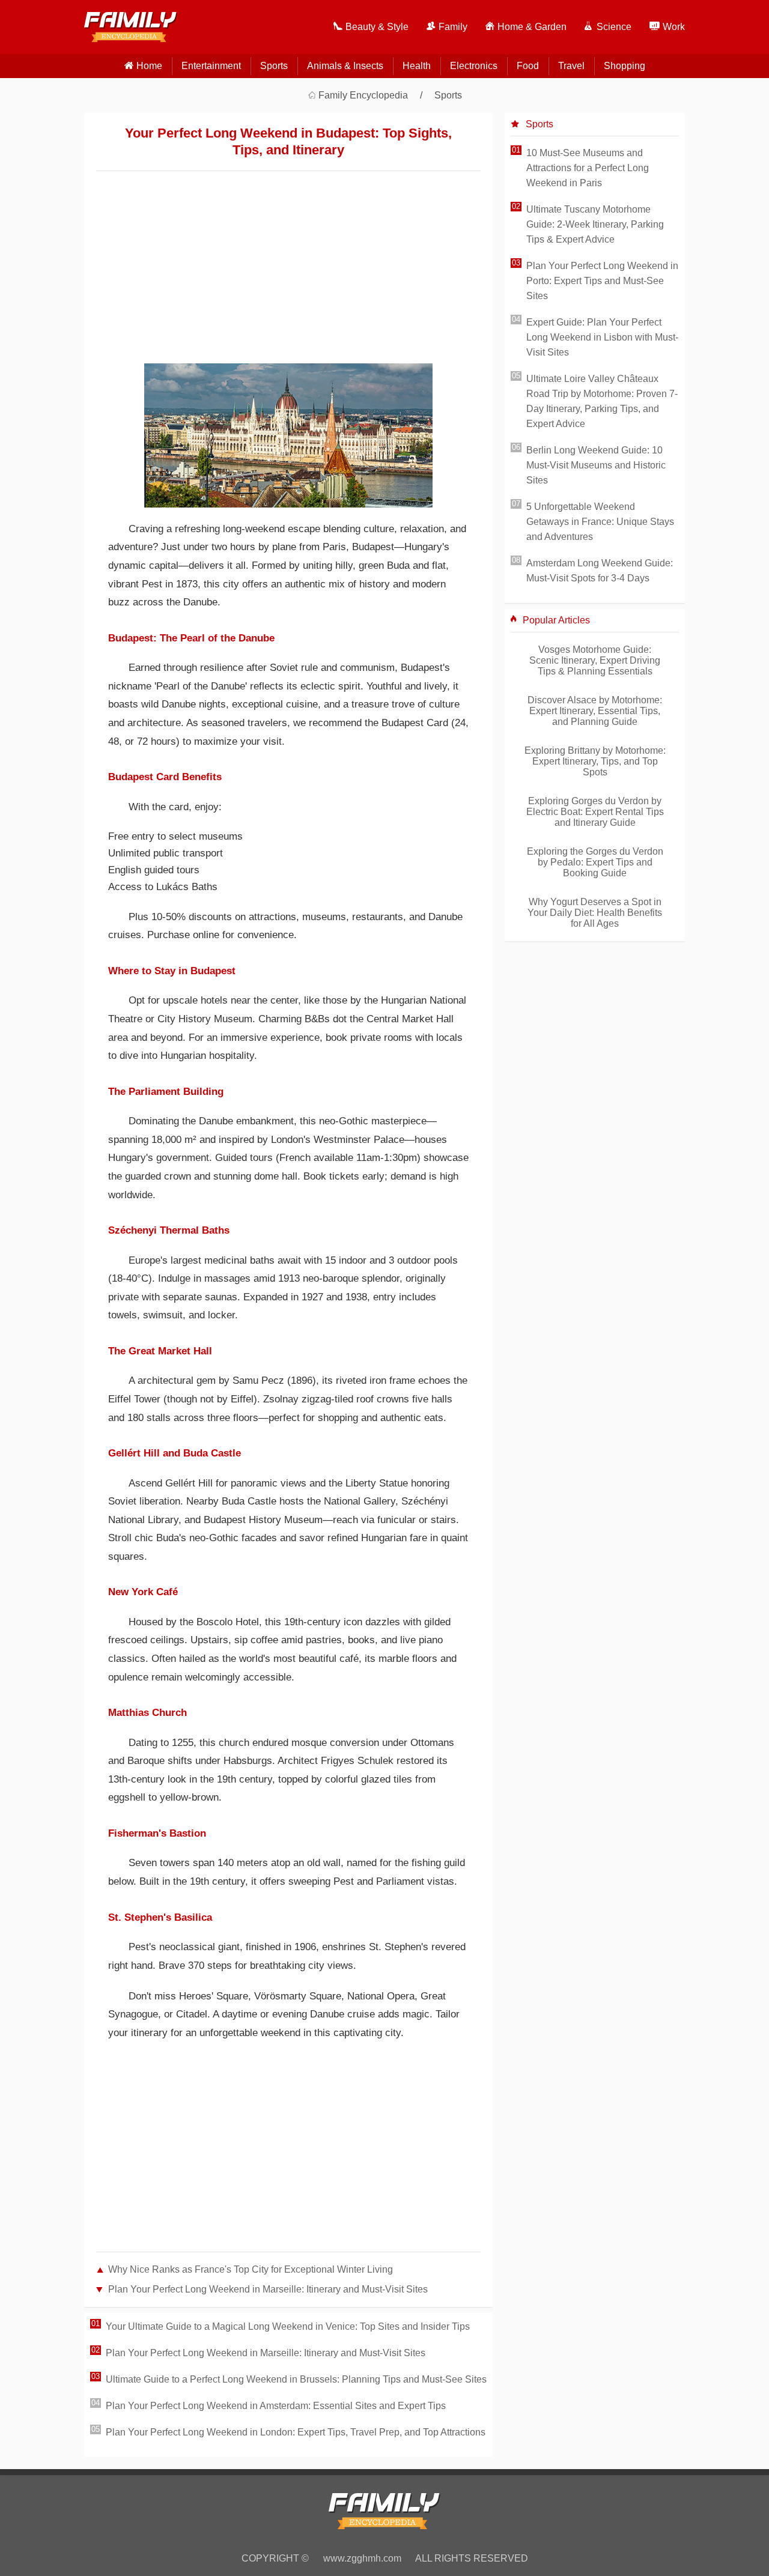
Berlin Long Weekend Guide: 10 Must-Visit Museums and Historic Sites (596, 465)
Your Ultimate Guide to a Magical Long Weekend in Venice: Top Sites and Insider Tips (288, 2326)
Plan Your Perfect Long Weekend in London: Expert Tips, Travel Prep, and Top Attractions (296, 2432)
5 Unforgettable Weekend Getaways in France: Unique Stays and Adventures (600, 522)
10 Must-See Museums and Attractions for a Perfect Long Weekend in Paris (588, 168)
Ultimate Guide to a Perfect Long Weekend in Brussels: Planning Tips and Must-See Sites (296, 2379)
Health (417, 66)
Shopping (625, 66)
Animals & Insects (345, 66)
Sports (274, 66)
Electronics (474, 66)
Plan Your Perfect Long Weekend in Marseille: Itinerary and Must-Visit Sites (268, 2289)
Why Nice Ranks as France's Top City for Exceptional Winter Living (251, 2269)
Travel (571, 66)
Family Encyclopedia (363, 95)
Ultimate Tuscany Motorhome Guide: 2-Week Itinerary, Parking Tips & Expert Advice (595, 224)
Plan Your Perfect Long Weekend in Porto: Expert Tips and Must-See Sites (602, 281)
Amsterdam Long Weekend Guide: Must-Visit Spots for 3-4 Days (600, 571)
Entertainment (211, 66)
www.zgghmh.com (362, 2558)
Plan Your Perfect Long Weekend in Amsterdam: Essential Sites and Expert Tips (276, 2406)
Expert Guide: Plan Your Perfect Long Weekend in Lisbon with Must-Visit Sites (602, 337)
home (149, 66)
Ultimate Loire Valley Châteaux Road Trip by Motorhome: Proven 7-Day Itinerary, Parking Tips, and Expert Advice (602, 401)
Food (528, 66)
